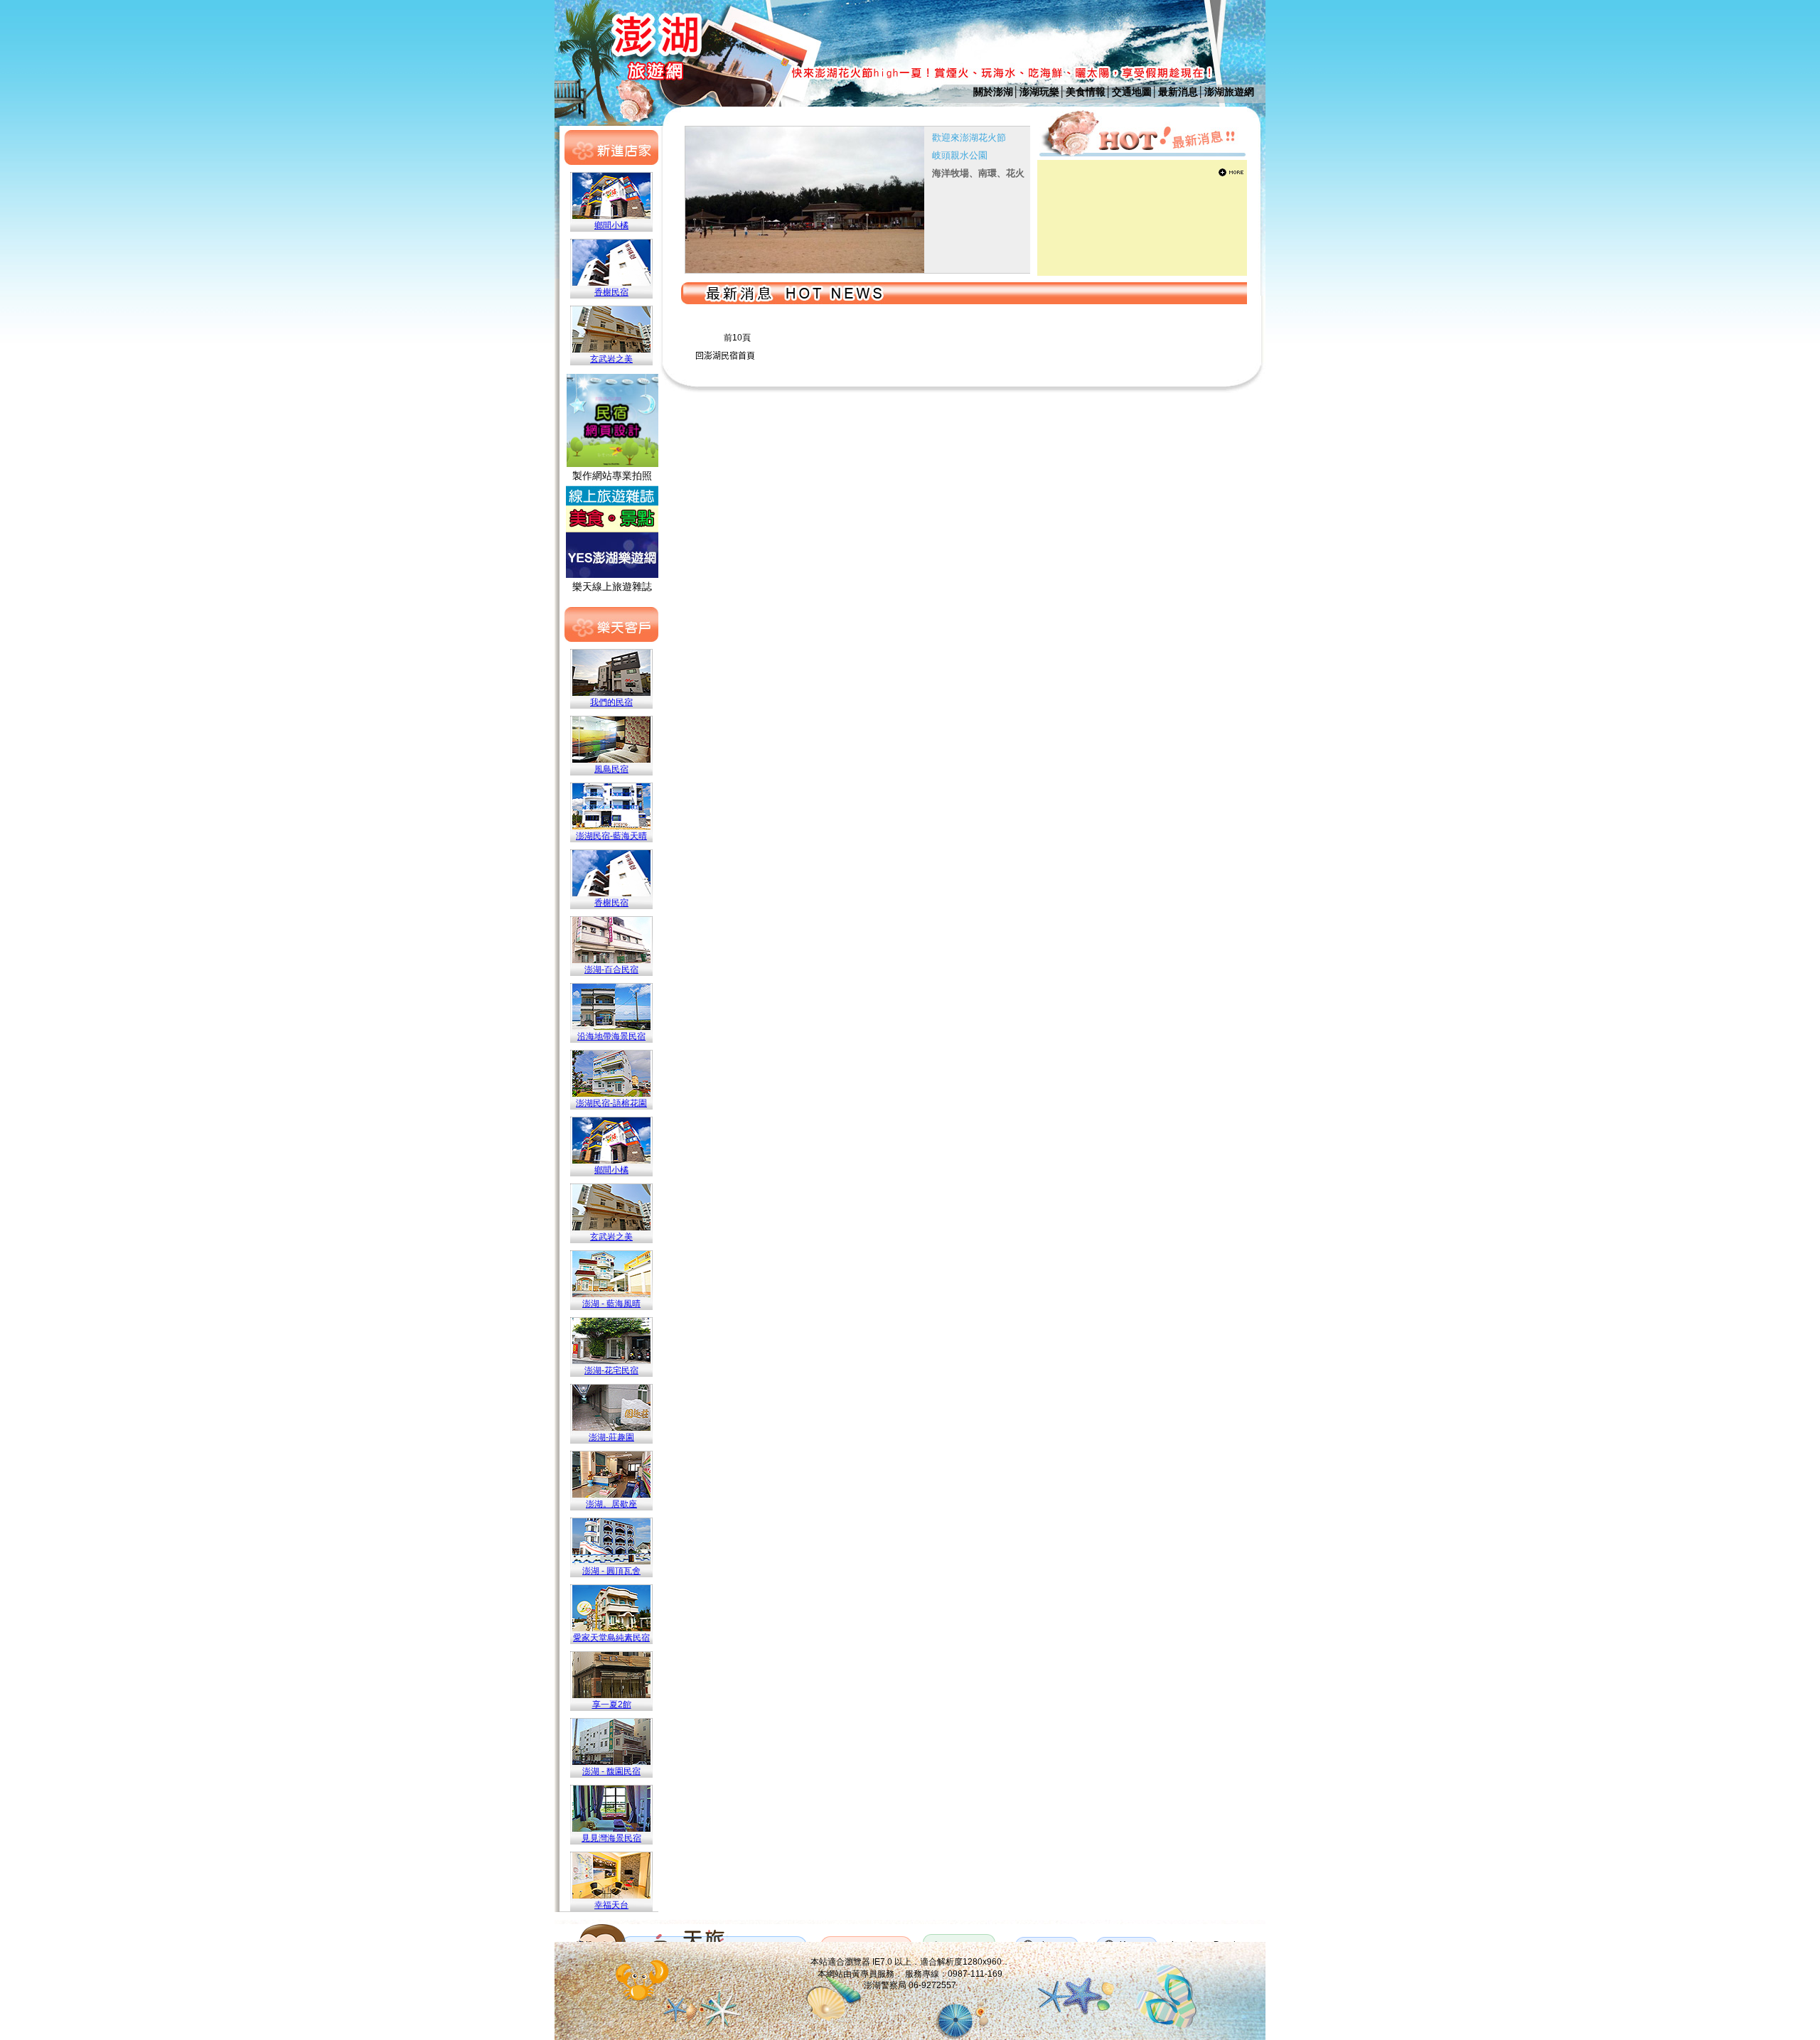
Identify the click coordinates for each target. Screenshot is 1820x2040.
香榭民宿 (611, 292)
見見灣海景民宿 (611, 1838)
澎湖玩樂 (1039, 92)
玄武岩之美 (611, 359)
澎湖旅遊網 (1229, 92)
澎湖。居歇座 (611, 1504)
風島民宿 (611, 769)
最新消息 (1178, 92)
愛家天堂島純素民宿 (611, 1638)
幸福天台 (611, 1905)
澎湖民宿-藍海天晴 (611, 836)
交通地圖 (1132, 92)
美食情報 (1086, 92)
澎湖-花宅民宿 (611, 1370)
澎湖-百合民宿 (611, 970)
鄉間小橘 (611, 225)
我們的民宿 (611, 702)
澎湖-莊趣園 (611, 1437)
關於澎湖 (993, 92)
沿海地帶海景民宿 (611, 1036)
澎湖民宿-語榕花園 (611, 1103)
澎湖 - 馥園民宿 (611, 1771)
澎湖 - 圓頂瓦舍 (611, 1571)
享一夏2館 (612, 1705)
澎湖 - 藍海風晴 (611, 1304)
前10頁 (737, 338)
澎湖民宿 (721, 356)
